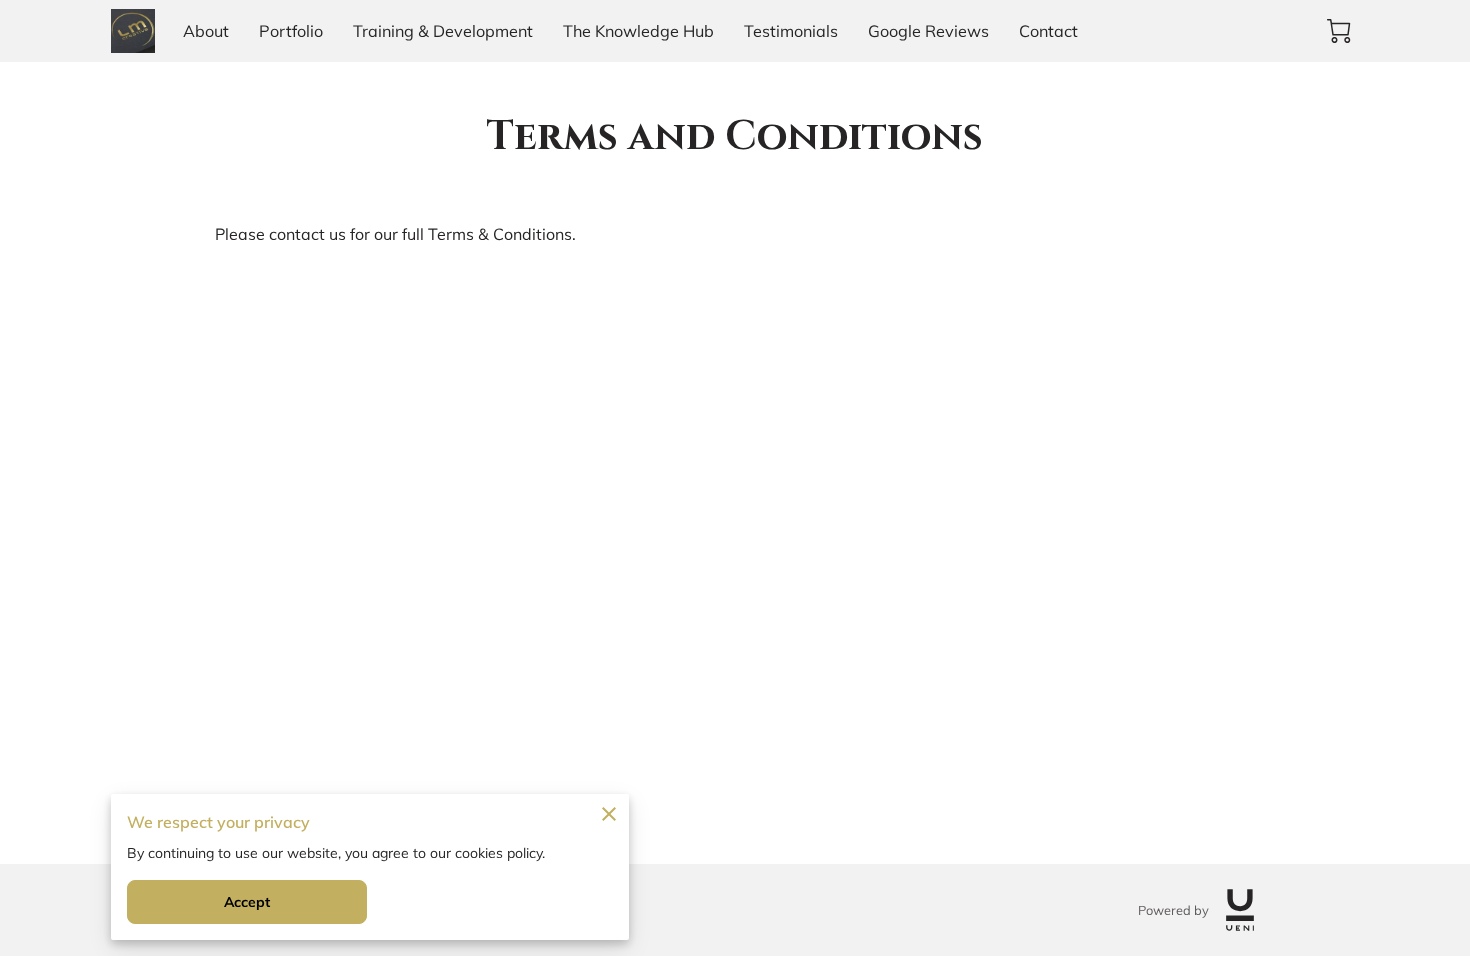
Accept (247, 902)
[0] (1339, 31)
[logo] (1240, 910)
